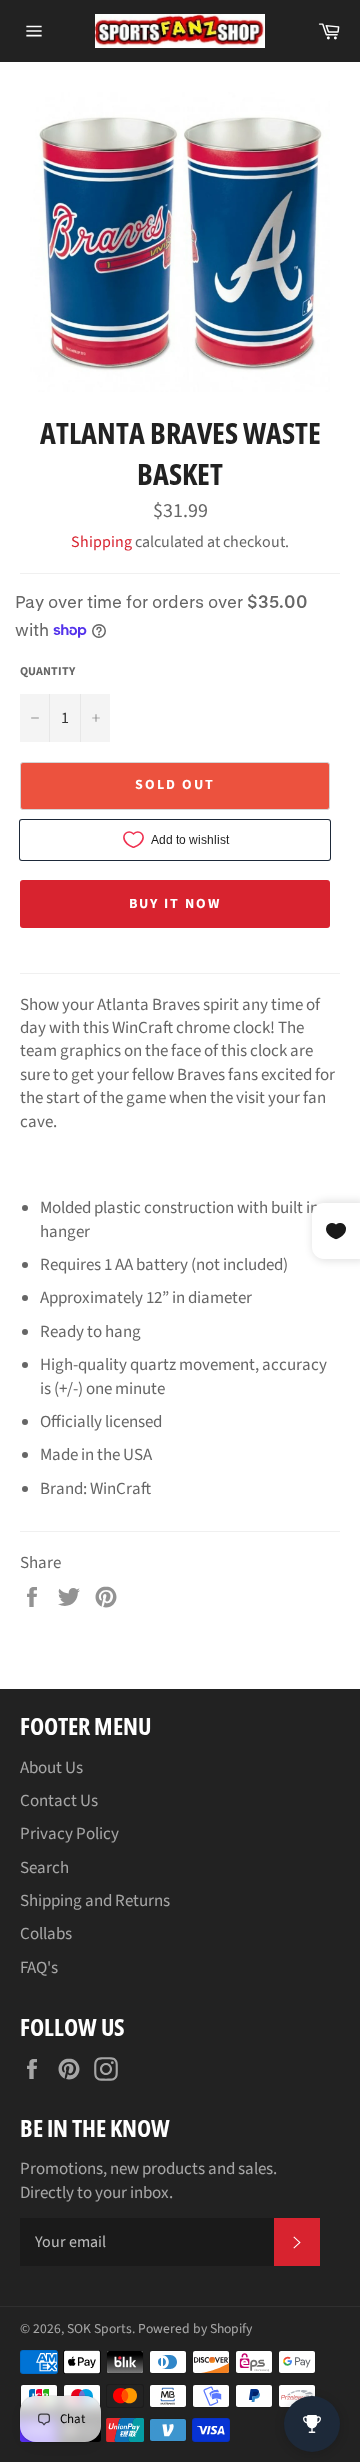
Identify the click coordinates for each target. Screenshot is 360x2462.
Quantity (47, 672)
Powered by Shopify (195, 2328)
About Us (51, 1768)
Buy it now (175, 904)
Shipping (101, 542)
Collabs (46, 1934)
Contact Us (59, 1801)
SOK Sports (99, 2328)
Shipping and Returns (95, 1901)
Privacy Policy (69, 1834)
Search (44, 1868)
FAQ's (39, 1968)
